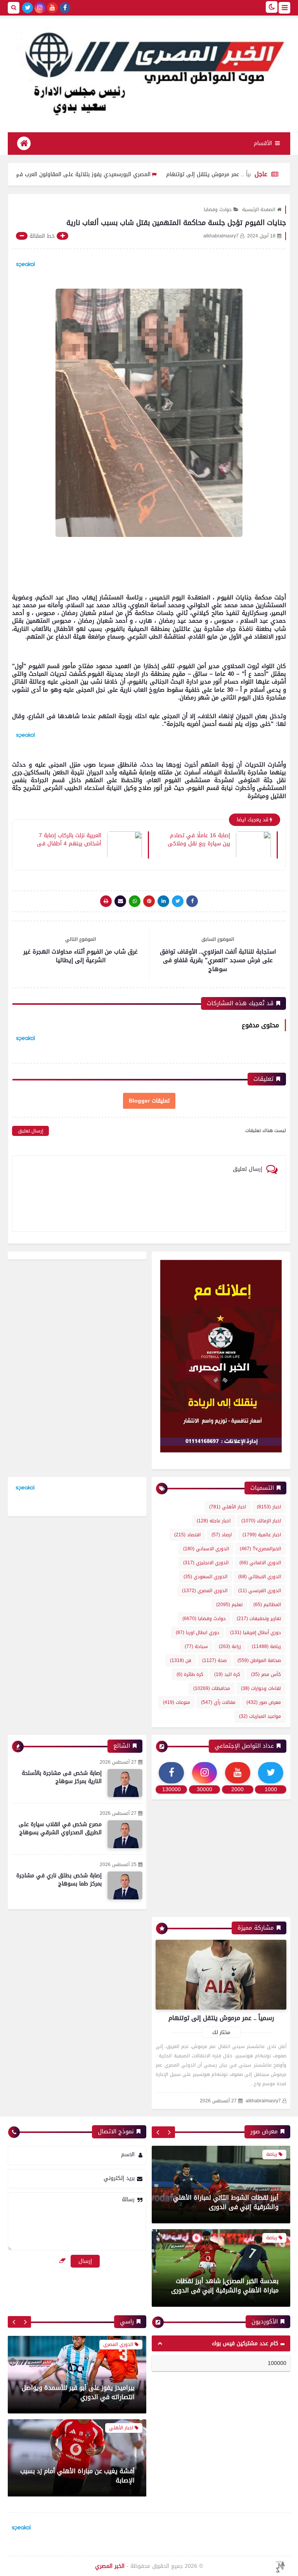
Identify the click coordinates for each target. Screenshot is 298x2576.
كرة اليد (227, 1674)
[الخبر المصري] (149, 71)
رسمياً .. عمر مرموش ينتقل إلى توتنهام (221, 2018)
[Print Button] (106, 901)
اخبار (269, 1507)
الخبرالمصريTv (260, 1549)
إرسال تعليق (30, 1131)
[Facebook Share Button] (192, 901)
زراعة (230, 1646)
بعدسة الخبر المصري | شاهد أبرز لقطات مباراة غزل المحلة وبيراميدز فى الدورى (226, 2286)
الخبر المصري (110, 2566)
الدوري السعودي (205, 1577)
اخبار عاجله (214, 1521)
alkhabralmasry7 (263, 2101)
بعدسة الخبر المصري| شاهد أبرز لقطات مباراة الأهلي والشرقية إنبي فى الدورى (225, 2202)
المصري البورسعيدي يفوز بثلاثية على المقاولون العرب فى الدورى (133, 174)
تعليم (229, 1605)
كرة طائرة (190, 1674)
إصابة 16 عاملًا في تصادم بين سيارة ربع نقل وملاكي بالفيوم (199, 839)
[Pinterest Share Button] (163, 901)
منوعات (177, 1702)
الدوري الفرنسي (260, 1591)
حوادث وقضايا (218, 209)
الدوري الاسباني (206, 1549)
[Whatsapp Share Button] (135, 901)
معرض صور (264, 1702)
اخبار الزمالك (261, 1521)
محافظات (212, 1688)
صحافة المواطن (259, 1660)
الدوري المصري (205, 1591)
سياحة (196, 1646)
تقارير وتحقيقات (259, 1619)
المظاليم (267, 1605)
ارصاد (222, 1535)
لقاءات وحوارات (261, 1688)
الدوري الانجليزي (206, 1563)
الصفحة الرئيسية (259, 209)
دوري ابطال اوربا (198, 1633)
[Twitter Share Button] (178, 901)
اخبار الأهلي (228, 1507)
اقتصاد (187, 1535)
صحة (214, 1660)
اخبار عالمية (262, 1535)
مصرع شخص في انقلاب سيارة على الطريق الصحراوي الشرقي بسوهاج (60, 1828)
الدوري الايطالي (260, 1577)
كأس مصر (266, 1674)
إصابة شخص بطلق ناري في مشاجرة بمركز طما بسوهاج (59, 1880)
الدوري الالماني (260, 1563)
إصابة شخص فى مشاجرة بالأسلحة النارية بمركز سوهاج (62, 1777)
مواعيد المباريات (260, 1716)
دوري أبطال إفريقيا (256, 1633)
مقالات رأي (218, 1702)
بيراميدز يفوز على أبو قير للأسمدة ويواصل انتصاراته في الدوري (78, 2392)
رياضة (266, 1646)
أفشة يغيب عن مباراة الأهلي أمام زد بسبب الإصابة (77, 2475)
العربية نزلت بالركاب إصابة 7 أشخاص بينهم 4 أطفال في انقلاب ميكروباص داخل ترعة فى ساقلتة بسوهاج (69, 839)
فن (181, 1660)
